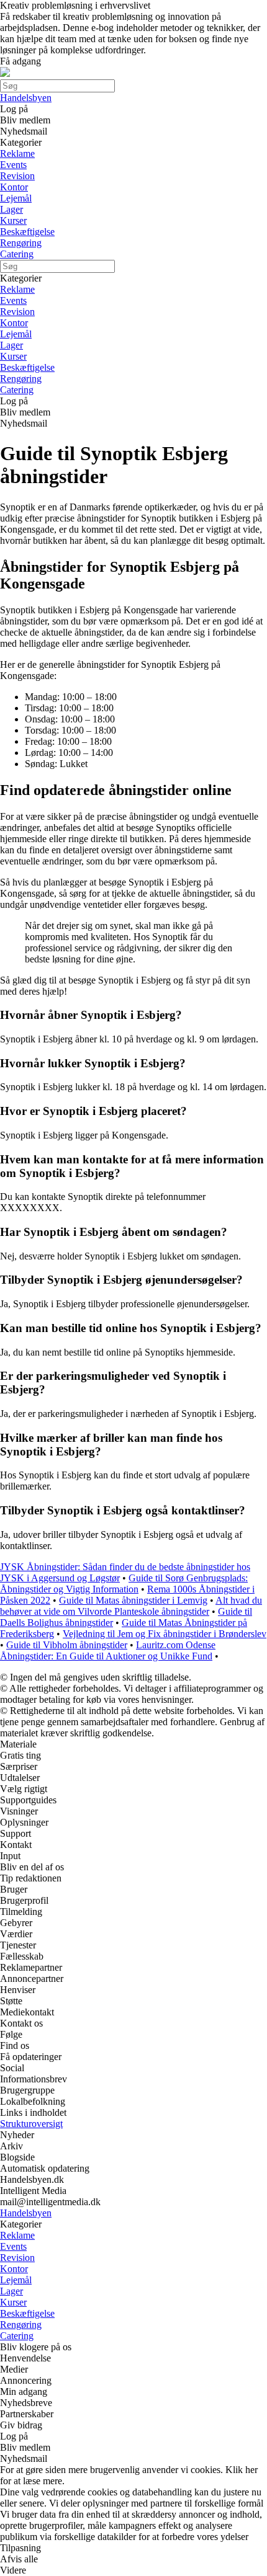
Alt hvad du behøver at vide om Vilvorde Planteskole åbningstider (131, 1606)
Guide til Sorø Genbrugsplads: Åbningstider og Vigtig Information (124, 1583)
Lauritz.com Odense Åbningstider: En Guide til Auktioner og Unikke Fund (108, 1650)
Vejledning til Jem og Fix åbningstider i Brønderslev (165, 1634)
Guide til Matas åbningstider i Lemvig (133, 1600)
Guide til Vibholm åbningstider (67, 1645)
